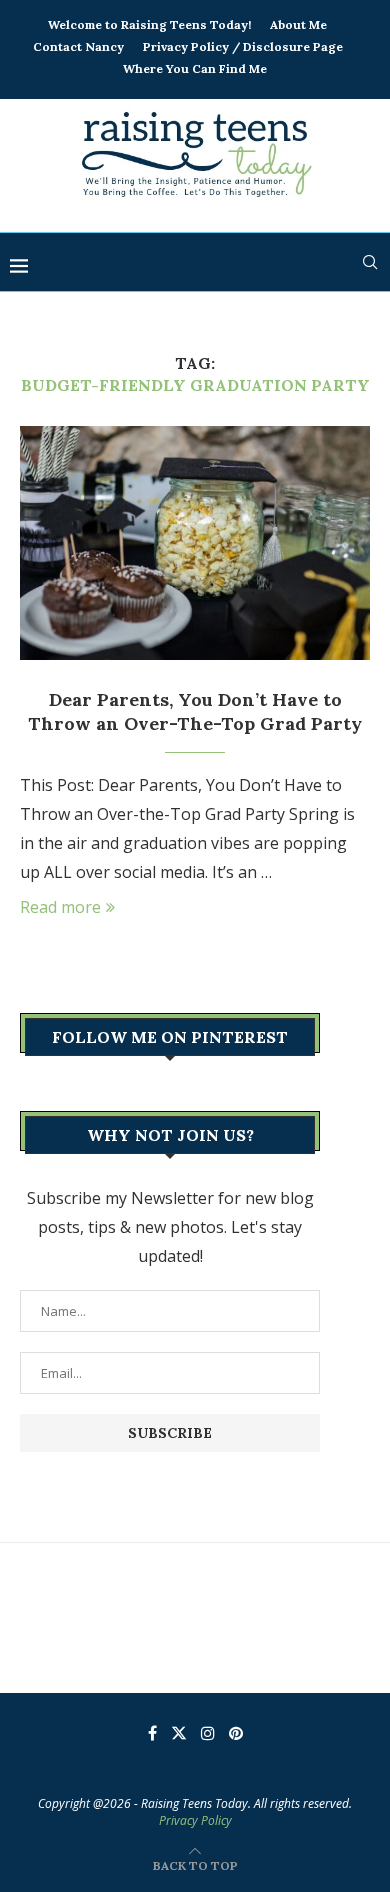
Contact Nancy (78, 46)
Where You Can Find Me (195, 68)
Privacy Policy (195, 1820)
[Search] (370, 262)
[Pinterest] (236, 1733)
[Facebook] (152, 1733)
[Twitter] (179, 1733)
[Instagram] (208, 1733)
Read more (60, 907)
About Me (298, 24)
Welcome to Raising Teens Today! (149, 24)
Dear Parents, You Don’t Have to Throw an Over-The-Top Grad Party (195, 711)
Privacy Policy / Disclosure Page (243, 46)
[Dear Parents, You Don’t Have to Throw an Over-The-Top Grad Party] (195, 542)
